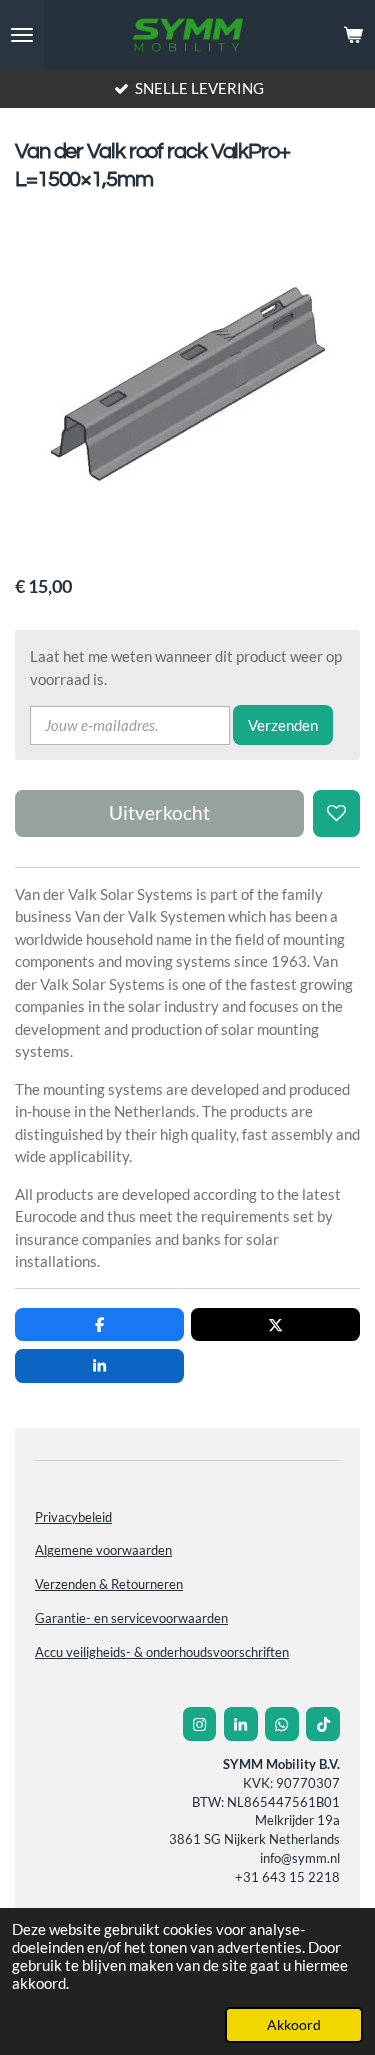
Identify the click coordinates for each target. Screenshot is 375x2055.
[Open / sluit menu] (22, 35)
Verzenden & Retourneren (109, 1584)
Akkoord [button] (294, 2025)
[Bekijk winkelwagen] (353, 35)
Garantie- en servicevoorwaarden (131, 1618)
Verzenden (283, 725)
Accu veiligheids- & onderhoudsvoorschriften (162, 1652)
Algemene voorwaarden (103, 1550)
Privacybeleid (73, 1517)
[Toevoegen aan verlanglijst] (336, 813)
